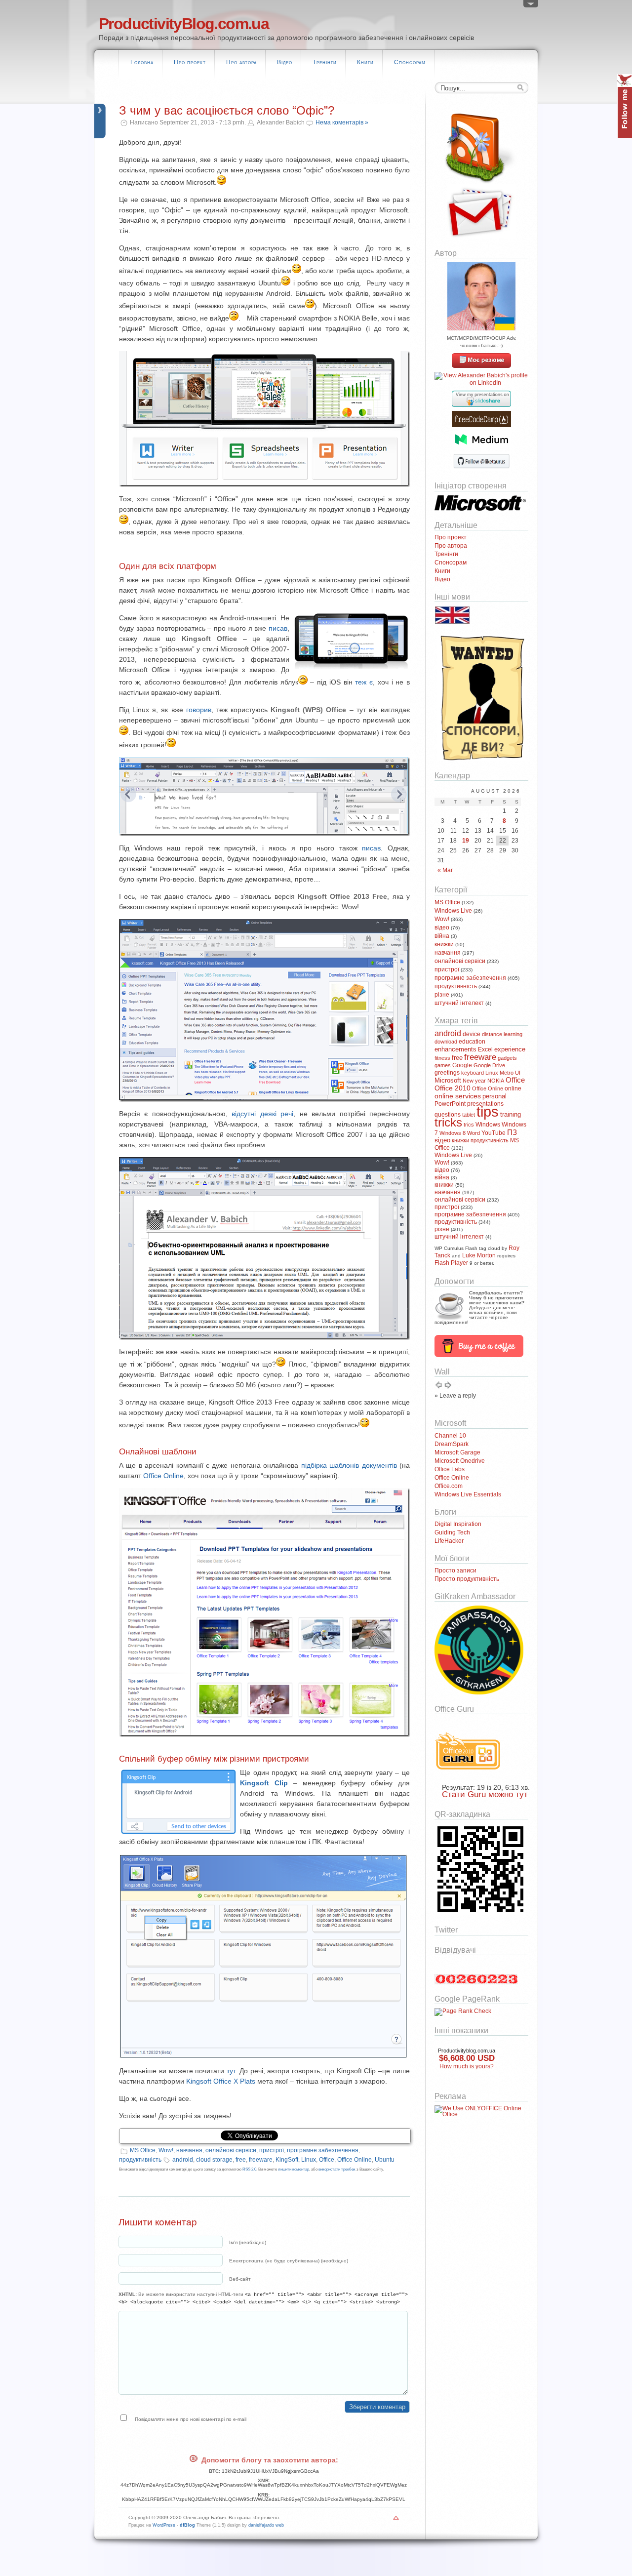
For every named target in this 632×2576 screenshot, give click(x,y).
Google (462, 1065)
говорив (199, 710)
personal (494, 1096)
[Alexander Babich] (481, 366)
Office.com (449, 1486)
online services (458, 1096)
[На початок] (396, 2520)
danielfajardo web (266, 2525)
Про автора (241, 62)
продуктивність (140, 2160)
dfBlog (187, 2525)
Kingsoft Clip (264, 1783)
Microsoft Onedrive (460, 1461)
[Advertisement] (464, 2176)
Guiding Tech (452, 1532)
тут (231, 2071)
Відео (285, 62)
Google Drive (489, 1065)
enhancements (455, 1049)
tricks (448, 1122)
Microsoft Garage (457, 1452)
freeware (261, 2160)
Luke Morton (479, 1255)
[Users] (531, 6)
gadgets (507, 1058)
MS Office (143, 2150)
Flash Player (451, 1263)
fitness (442, 1058)
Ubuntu (385, 2160)
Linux (309, 2160)
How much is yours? (467, 2066)
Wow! (166, 2150)
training (511, 1114)
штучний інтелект (459, 1003)
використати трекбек (337, 2169)
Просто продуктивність (467, 1579)
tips (488, 1111)
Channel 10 (450, 1436)
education (472, 1042)
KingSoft (287, 2160)
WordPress (164, 2525)
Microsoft (448, 1081)
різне (442, 995)
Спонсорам (410, 62)
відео (442, 927)
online (513, 1088)
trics (469, 1125)
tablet (469, 1115)
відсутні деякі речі (262, 1114)
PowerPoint (450, 1104)
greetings (447, 1073)
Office (327, 2160)
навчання (189, 2150)
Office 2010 (453, 1088)
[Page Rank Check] (463, 2011)
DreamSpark (452, 1444)
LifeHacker (449, 1541)
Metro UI (510, 1073)
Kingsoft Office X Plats (221, 2081)
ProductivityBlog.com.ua (184, 24)
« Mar (445, 870)
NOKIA (496, 1081)
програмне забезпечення (323, 2150)
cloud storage (214, 2160)
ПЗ (512, 1132)
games (443, 1065)
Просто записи (455, 1570)
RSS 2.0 (249, 2169)
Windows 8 (453, 1133)
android (183, 2160)
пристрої (272, 2150)
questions (448, 1115)
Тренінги (325, 62)
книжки (444, 944)
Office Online (163, 1476)
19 (466, 841)
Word (474, 1133)
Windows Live (453, 911)
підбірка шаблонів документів (349, 1465)
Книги (365, 62)
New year (474, 1081)
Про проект (190, 62)
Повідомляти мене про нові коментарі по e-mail (191, 2419)
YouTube (494, 1133)
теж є (364, 682)
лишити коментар (294, 2169)
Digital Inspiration (458, 1524)
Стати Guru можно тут (485, 1794)
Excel (485, 1049)
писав (278, 628)
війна (442, 936)
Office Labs (450, 1469)
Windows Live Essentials (468, 1494)
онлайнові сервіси (231, 2150)
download (446, 1042)
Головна (142, 62)
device (472, 1034)
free (241, 2160)
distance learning (502, 1034)
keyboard (473, 1073)
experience (510, 1049)
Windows (488, 1125)
